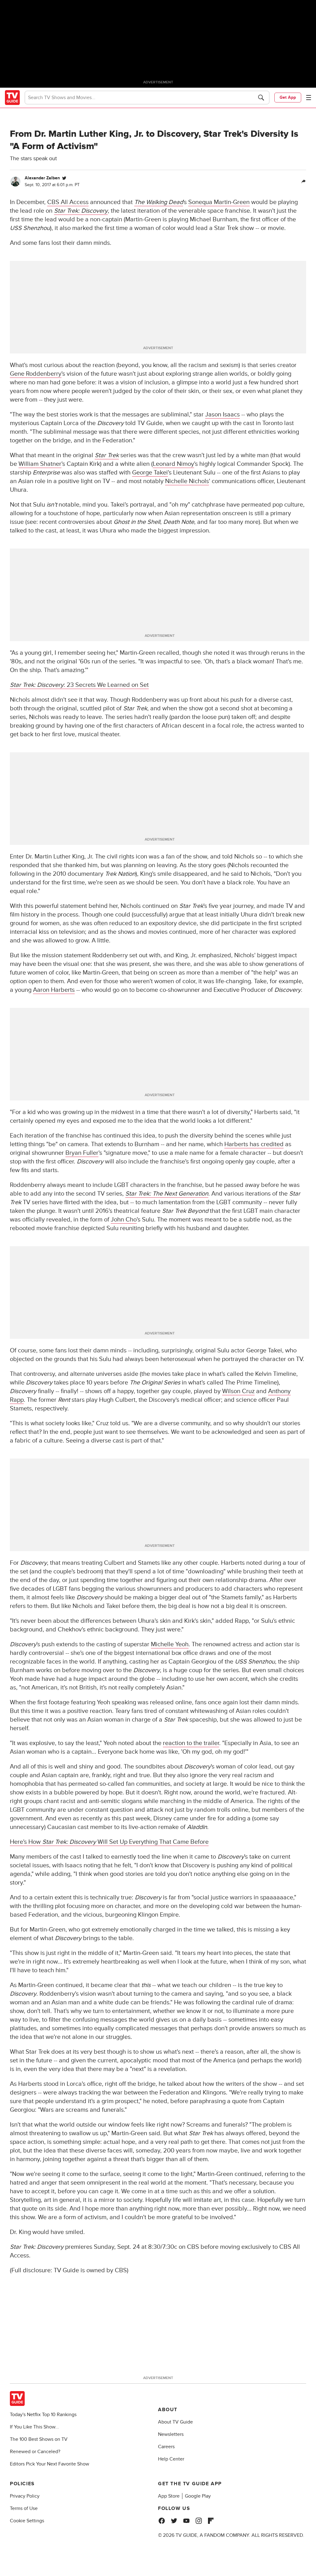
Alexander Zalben (42, 178)
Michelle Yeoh (170, 1644)
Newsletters (171, 2434)
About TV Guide (175, 2422)
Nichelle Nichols (187, 481)
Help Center (171, 2459)
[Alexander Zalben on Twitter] (64, 178)
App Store (169, 2496)
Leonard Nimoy (173, 464)
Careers (166, 2447)
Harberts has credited (254, 1144)
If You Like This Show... (34, 2427)
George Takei (150, 473)
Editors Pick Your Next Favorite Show (50, 2464)
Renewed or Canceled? (35, 2452)
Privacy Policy (25, 2496)
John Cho (124, 1220)
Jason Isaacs (222, 415)
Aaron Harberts (54, 990)
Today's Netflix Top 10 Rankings (43, 2415)
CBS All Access (68, 202)
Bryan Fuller (82, 1153)
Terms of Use (24, 2508)
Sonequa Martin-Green (219, 202)
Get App (288, 97)
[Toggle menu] (309, 98)
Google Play (198, 2496)
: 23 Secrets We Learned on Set (79, 685)
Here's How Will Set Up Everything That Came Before (109, 1842)
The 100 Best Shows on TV (39, 2439)
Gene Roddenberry (36, 374)
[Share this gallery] (304, 182)
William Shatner (40, 464)
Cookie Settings (27, 2521)
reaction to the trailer (191, 1743)
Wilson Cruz (238, 1391)
